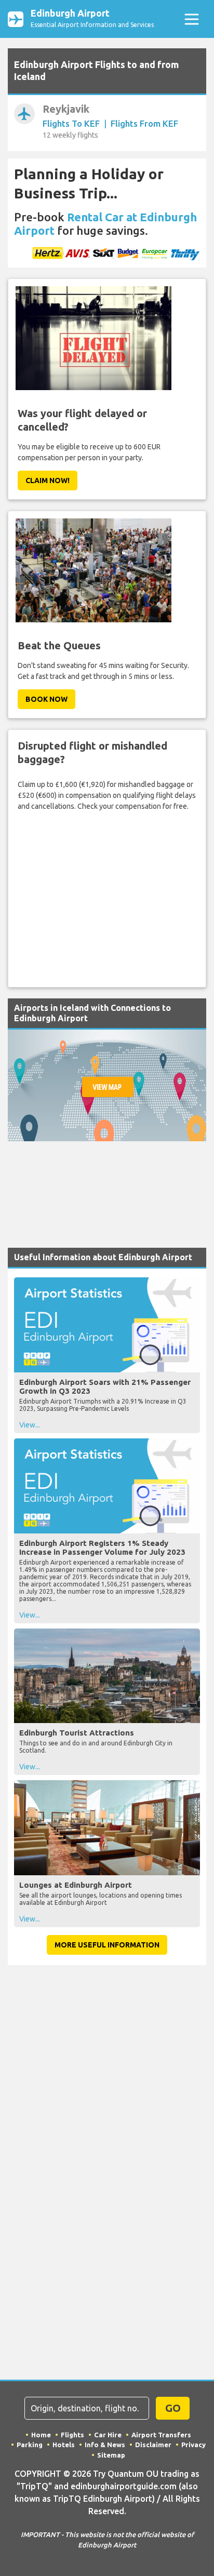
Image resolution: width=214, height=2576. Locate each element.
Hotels (64, 2445)
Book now (46, 699)
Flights (72, 2435)
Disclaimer (153, 2445)
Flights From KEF (144, 123)
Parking (30, 2445)
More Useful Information (107, 1945)
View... (30, 1425)
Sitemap (111, 2455)
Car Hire (108, 2435)
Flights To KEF (71, 123)
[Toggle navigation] (191, 19)
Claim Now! (48, 481)
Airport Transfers (161, 2435)
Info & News (105, 2445)
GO (173, 2408)
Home (41, 2435)
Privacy (193, 2445)
